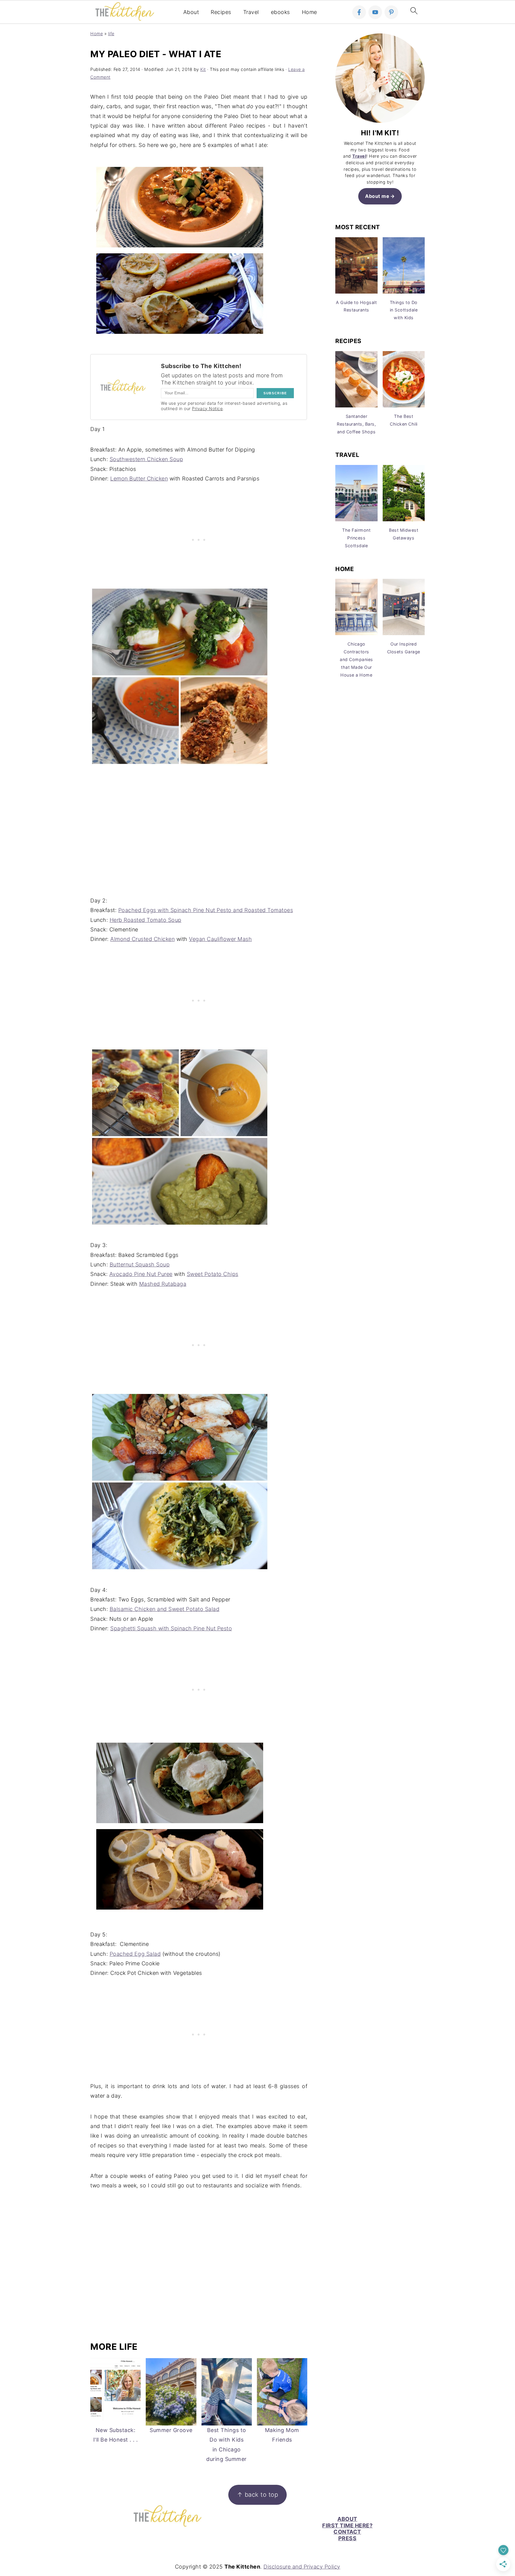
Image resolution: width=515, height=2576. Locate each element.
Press (348, 2538)
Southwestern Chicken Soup (146, 459)
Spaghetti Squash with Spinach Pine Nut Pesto (171, 1628)
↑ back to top (258, 2494)
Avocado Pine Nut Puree (141, 1274)
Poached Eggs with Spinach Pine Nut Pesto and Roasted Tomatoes (206, 910)
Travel (251, 12)
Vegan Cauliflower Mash (220, 939)
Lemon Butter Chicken (139, 479)
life (111, 34)
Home (310, 12)
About (191, 12)
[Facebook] (359, 12)
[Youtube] (375, 12)
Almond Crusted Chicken (142, 939)
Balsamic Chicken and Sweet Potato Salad (165, 1609)
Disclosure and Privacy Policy (302, 2567)
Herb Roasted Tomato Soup (146, 920)
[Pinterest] (391, 12)
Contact (347, 2532)
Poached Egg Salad (135, 1954)
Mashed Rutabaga (163, 1284)
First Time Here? (347, 2525)
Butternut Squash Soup (140, 1264)
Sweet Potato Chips (213, 1274)
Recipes (221, 12)
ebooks (280, 12)
